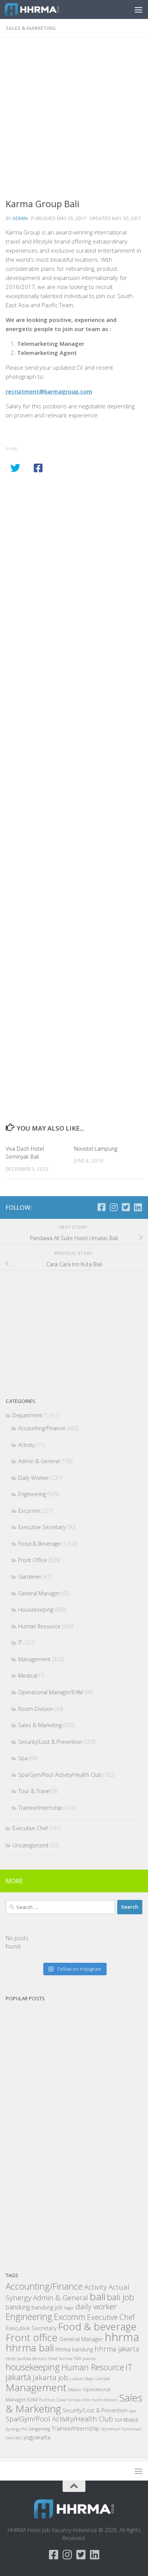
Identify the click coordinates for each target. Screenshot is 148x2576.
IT (20, 1643)
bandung (18, 2307)
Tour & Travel (34, 1791)
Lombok (102, 2379)
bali (98, 2296)
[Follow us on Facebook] (101, 1207)
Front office (32, 2337)
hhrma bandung (74, 2349)
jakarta (18, 2377)
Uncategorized (30, 1845)
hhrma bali (30, 2348)
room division (105, 2400)
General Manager (39, 1593)
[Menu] (139, 9)
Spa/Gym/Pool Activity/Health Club (60, 1775)
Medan (75, 2389)
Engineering (32, 1494)
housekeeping (33, 2367)
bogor (69, 2308)
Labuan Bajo (82, 2378)
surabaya (126, 2419)
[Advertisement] (74, 120)
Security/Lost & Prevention (50, 1742)
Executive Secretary (42, 1527)
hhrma (122, 2337)
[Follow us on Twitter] (126, 1207)
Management (34, 1659)
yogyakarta (37, 2437)
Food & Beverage (39, 1544)
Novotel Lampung (96, 1149)
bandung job (47, 2307)
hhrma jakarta (117, 2349)
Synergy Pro (17, 2429)
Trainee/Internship (40, 1808)
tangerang (40, 2429)
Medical (28, 1675)
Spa (23, 1758)
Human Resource (39, 1626)
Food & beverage (97, 2326)
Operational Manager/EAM (50, 1692)
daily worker (96, 2307)
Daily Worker (34, 1478)
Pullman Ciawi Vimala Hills (65, 2400)
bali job (120, 2297)
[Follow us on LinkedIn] (138, 1207)
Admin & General (39, 1461)
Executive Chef (30, 1828)
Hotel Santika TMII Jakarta (72, 2359)
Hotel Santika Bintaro (26, 2358)
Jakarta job (50, 2378)
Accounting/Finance (42, 1428)
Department (28, 1415)
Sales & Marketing (31, 28)
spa (132, 2410)
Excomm (29, 1511)
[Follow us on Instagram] (113, 1207)
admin (20, 218)
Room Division (36, 1709)
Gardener (30, 1577)
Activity (26, 1445)
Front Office (33, 1560)
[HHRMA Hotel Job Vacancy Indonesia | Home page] (41, 9)
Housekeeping (36, 1610)
